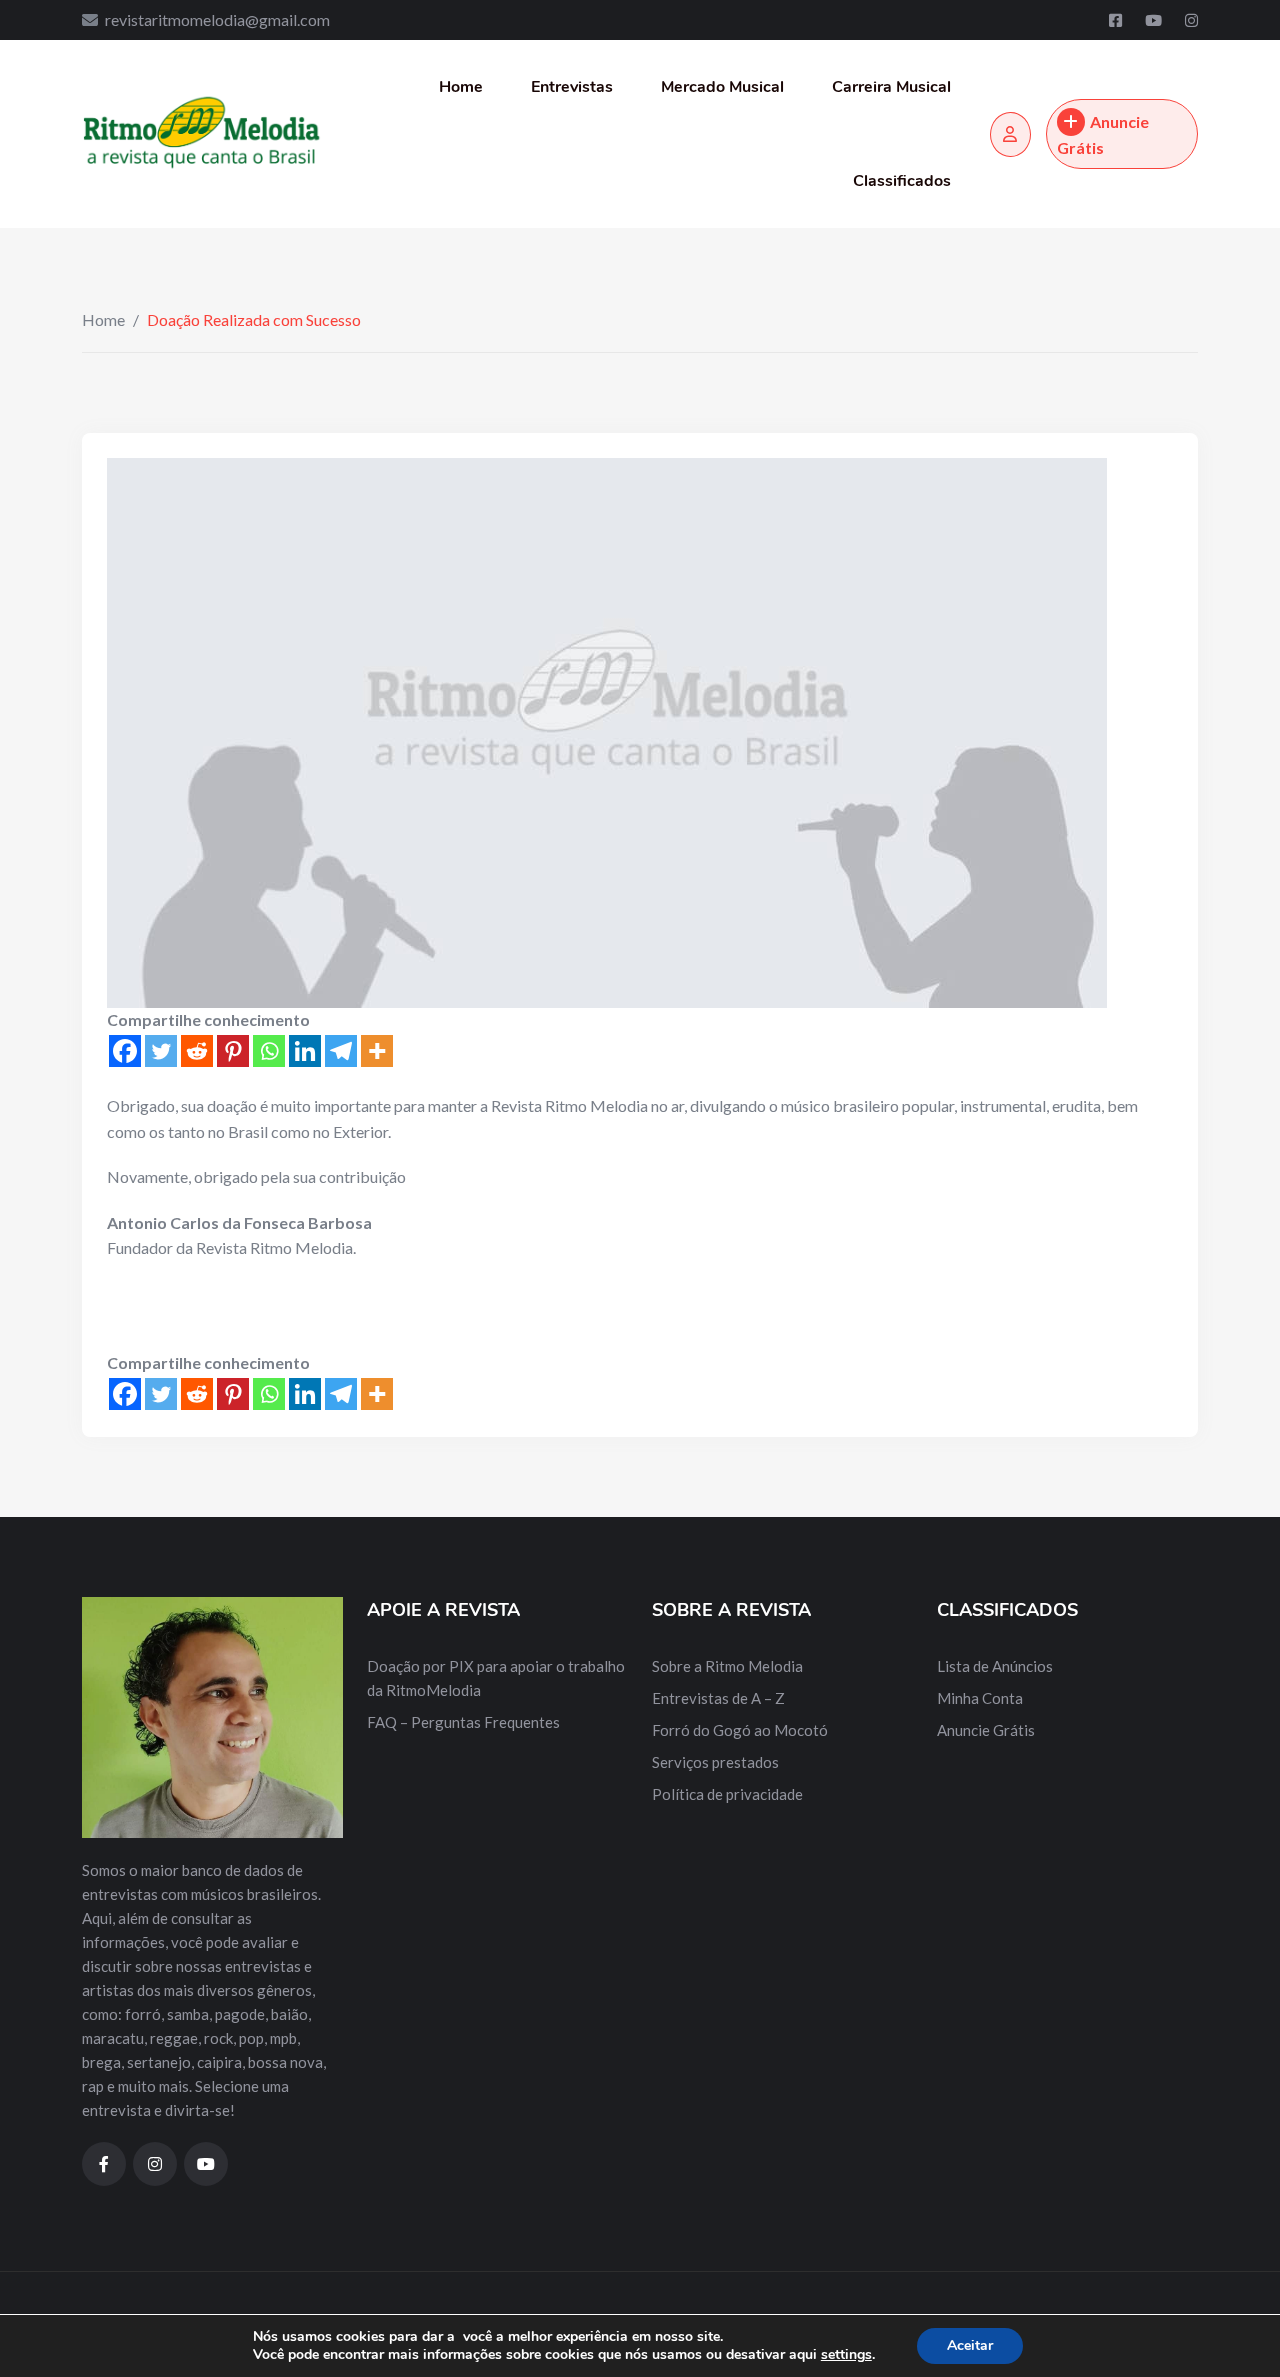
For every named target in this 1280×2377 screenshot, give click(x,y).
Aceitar (970, 2345)
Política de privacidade (727, 1794)
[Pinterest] (233, 1051)
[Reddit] (197, 1051)
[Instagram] (1191, 20)
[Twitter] (161, 1051)
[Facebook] (1117, 20)
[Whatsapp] (269, 1051)
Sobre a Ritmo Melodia (727, 1666)
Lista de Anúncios (995, 1666)
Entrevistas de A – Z (718, 1698)
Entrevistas (572, 87)
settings (846, 2355)
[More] (377, 1051)
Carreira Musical (891, 87)
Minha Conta (980, 1698)
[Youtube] (1155, 20)
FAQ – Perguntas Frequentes (463, 1722)
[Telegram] (341, 1051)
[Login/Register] (1010, 134)
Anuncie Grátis (1103, 134)
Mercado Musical (722, 87)
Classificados (902, 181)
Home (461, 87)
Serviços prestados (715, 1762)
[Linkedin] (305, 1051)
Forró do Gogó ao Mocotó (740, 1730)
